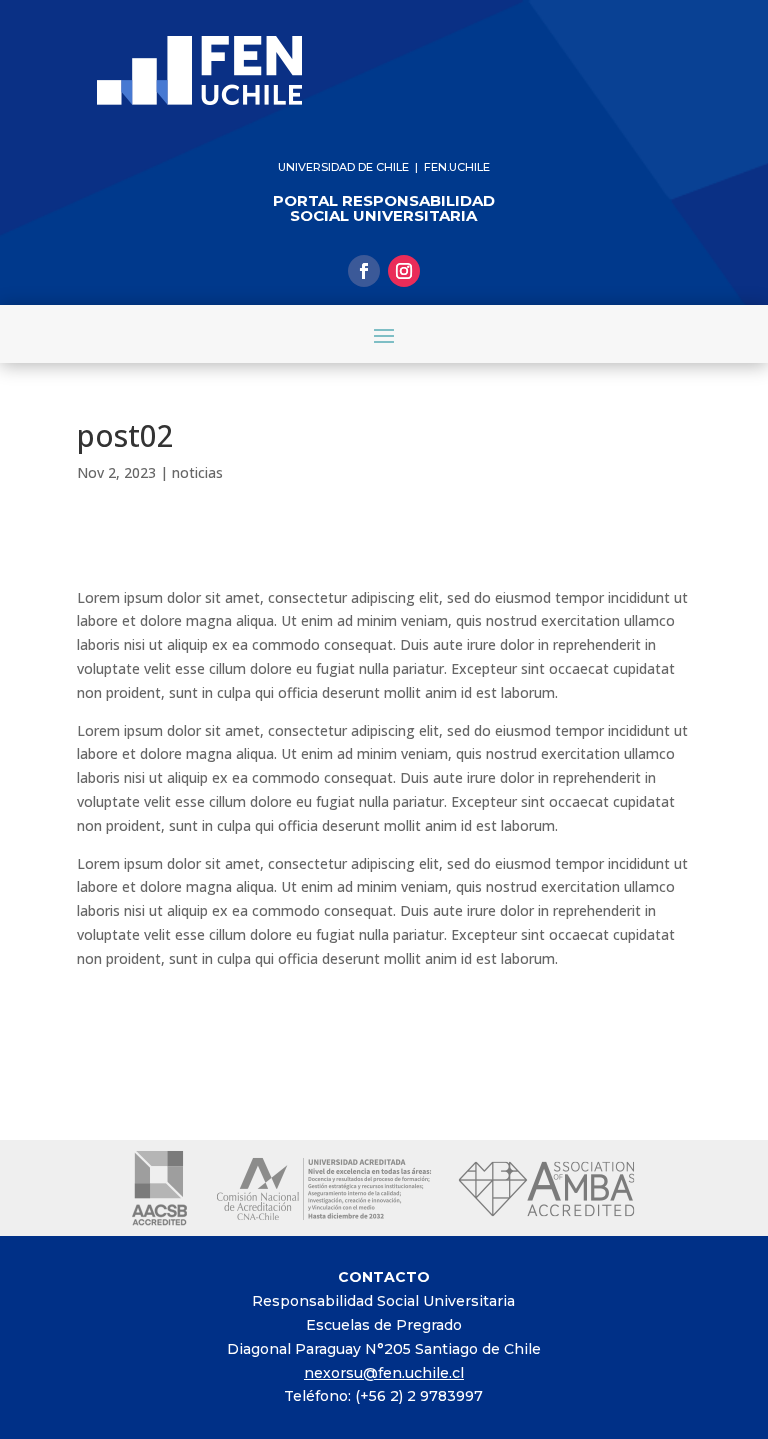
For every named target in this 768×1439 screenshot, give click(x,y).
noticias (197, 472)
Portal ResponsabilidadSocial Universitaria (384, 208)
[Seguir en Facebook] (364, 271)
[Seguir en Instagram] (404, 271)
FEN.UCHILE (457, 167)
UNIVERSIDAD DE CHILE (343, 167)
